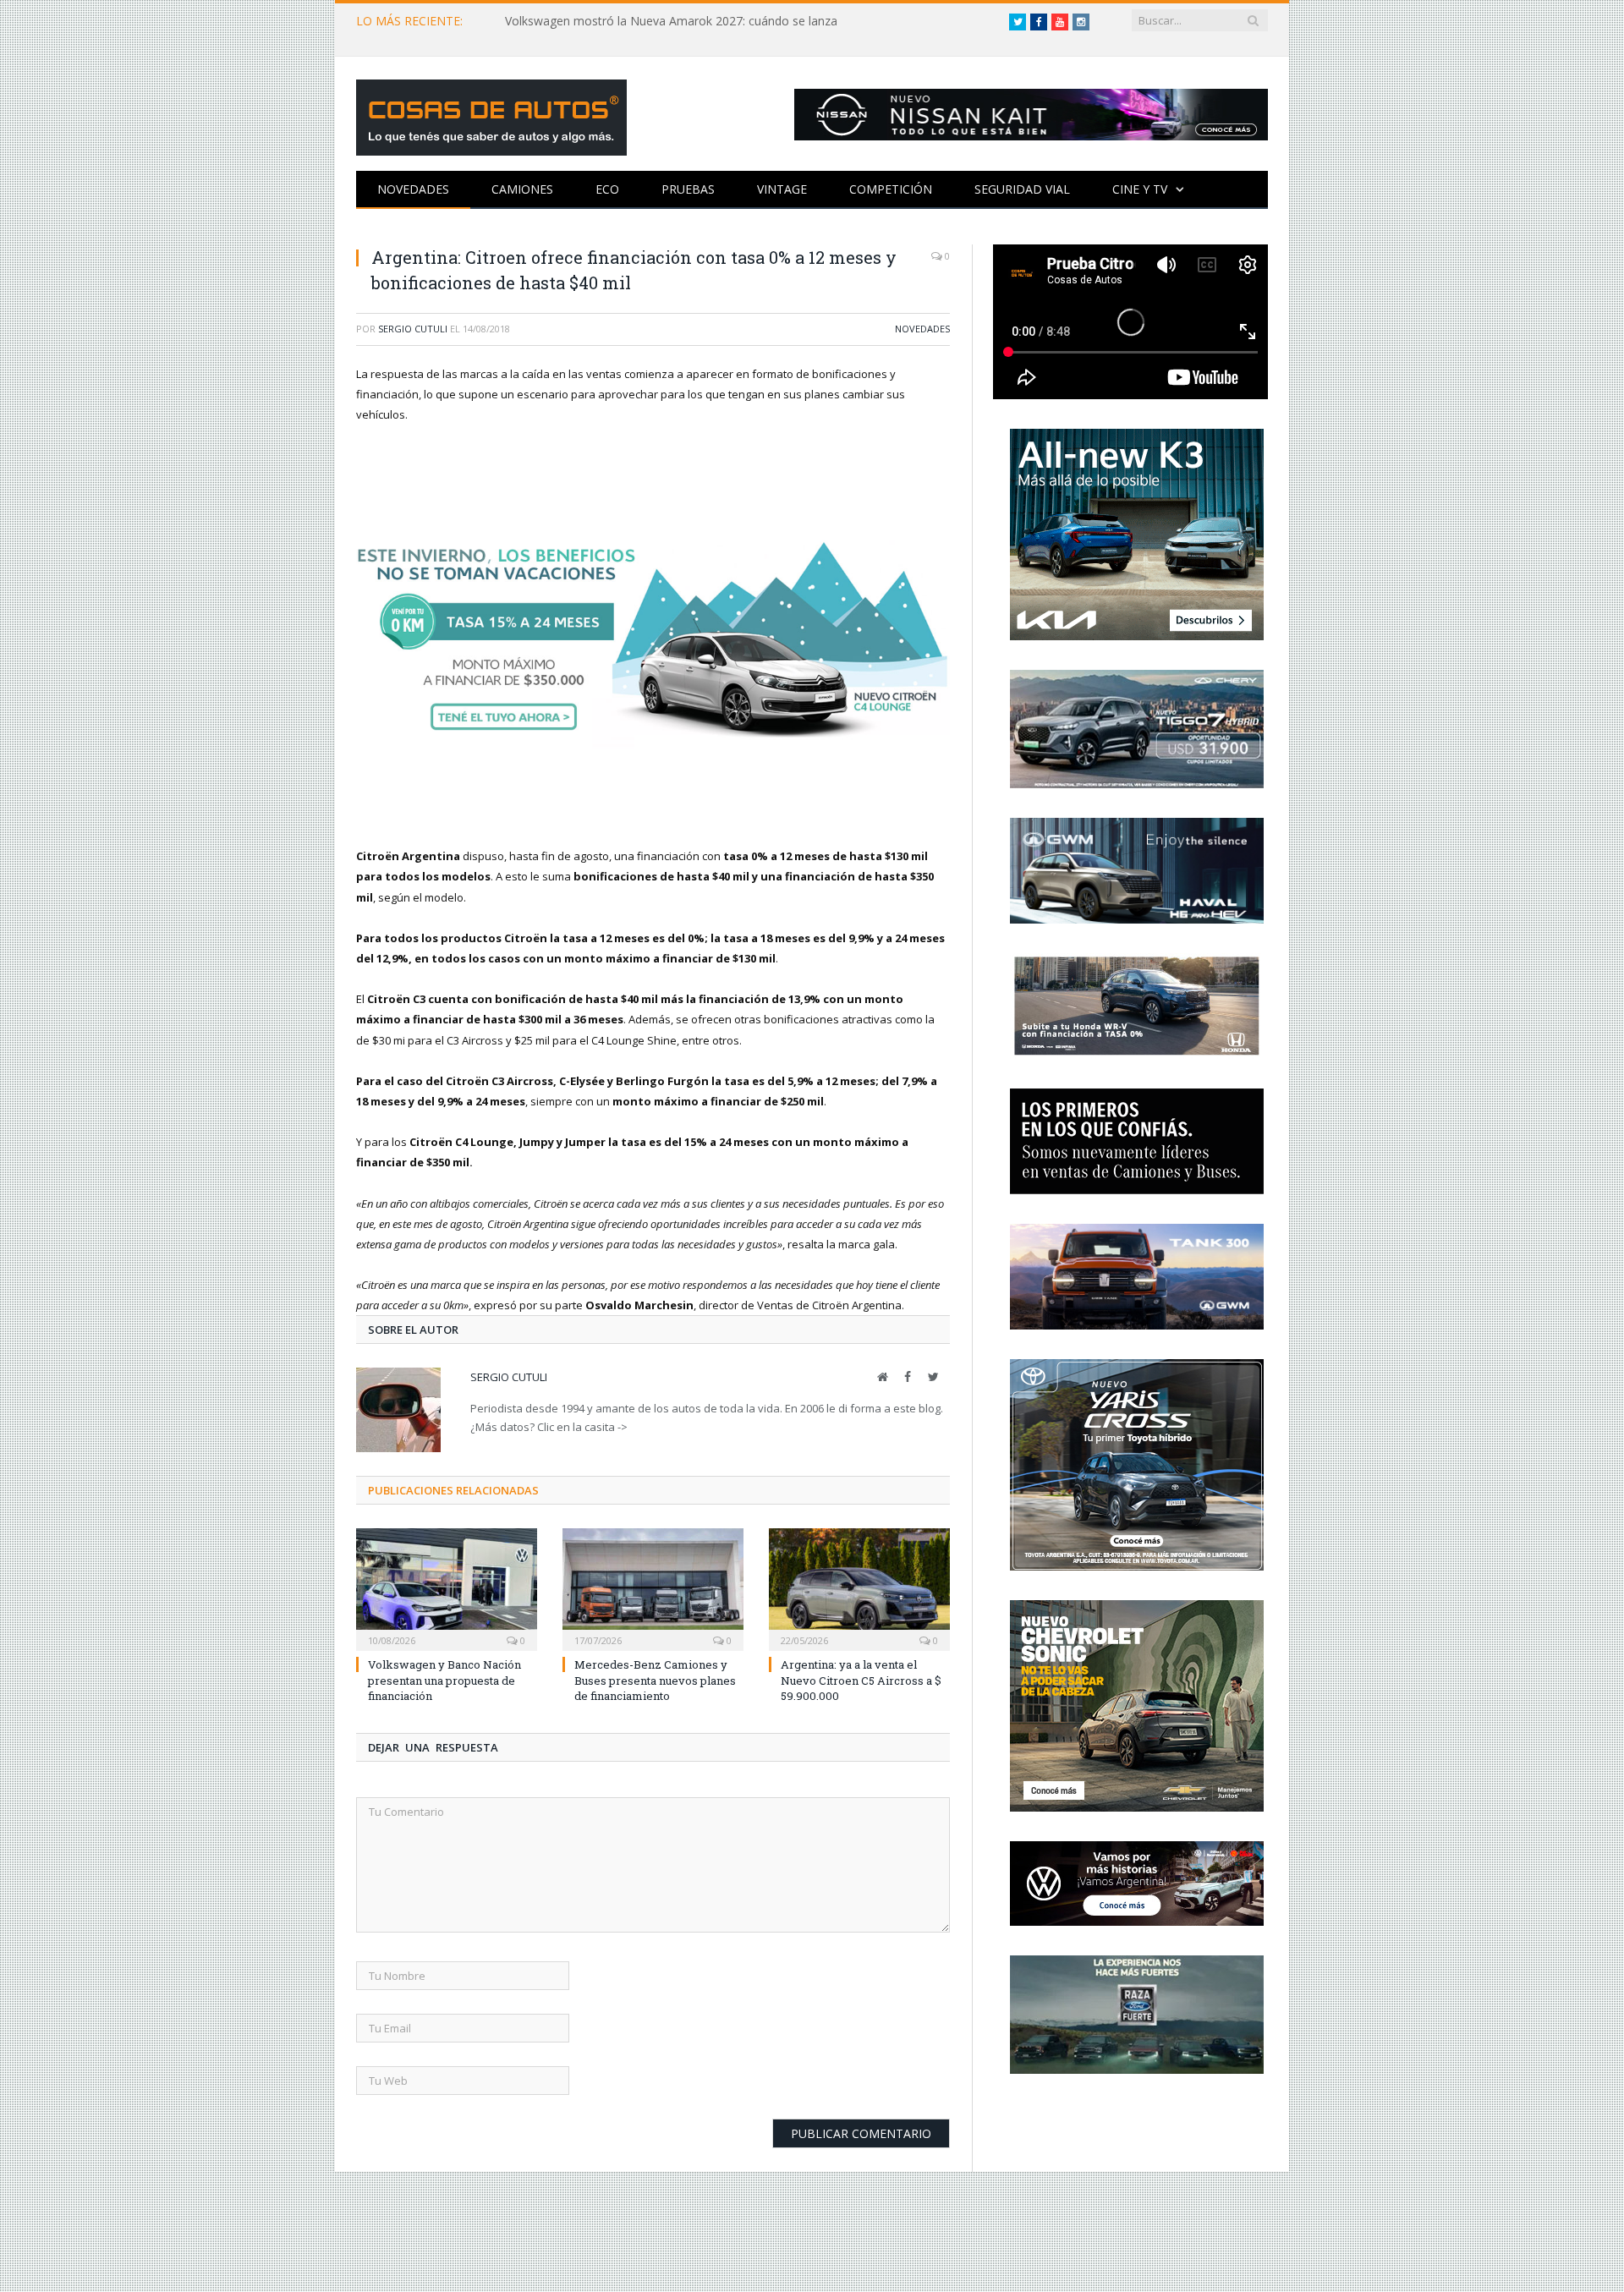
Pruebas (688, 189)
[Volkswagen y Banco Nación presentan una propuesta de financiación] (447, 1587)
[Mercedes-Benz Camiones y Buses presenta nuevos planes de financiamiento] (653, 1587)
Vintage (782, 189)
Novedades (413, 189)
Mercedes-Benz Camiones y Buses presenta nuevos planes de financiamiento (655, 1680)
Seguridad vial (1022, 189)
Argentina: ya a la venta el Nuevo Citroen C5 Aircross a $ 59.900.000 (861, 1680)
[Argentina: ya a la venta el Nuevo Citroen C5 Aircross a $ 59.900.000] (859, 1587)
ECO (607, 189)
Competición (891, 189)
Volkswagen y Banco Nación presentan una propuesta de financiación (444, 1680)
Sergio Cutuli (413, 329)
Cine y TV (1140, 189)
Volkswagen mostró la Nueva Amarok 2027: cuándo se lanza (671, 21)
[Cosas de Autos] (491, 114)
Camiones (522, 189)
